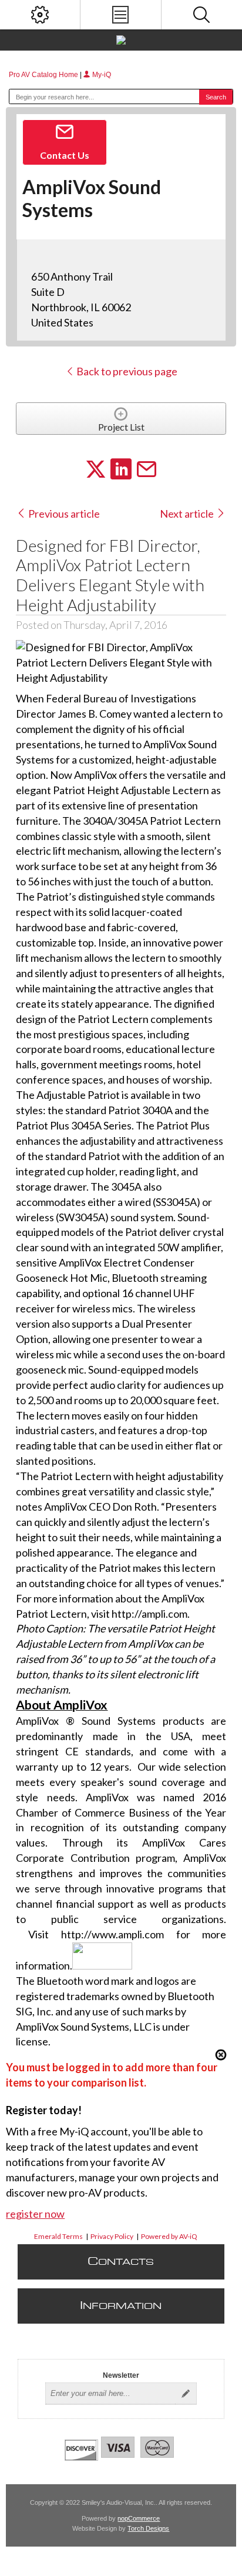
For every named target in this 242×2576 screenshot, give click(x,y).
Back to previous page (126, 371)
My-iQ (101, 75)
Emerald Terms (58, 2236)
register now (35, 2214)
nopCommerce (139, 2518)
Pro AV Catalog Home (44, 75)
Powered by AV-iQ (169, 2236)
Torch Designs (148, 2528)
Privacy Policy (112, 2236)
